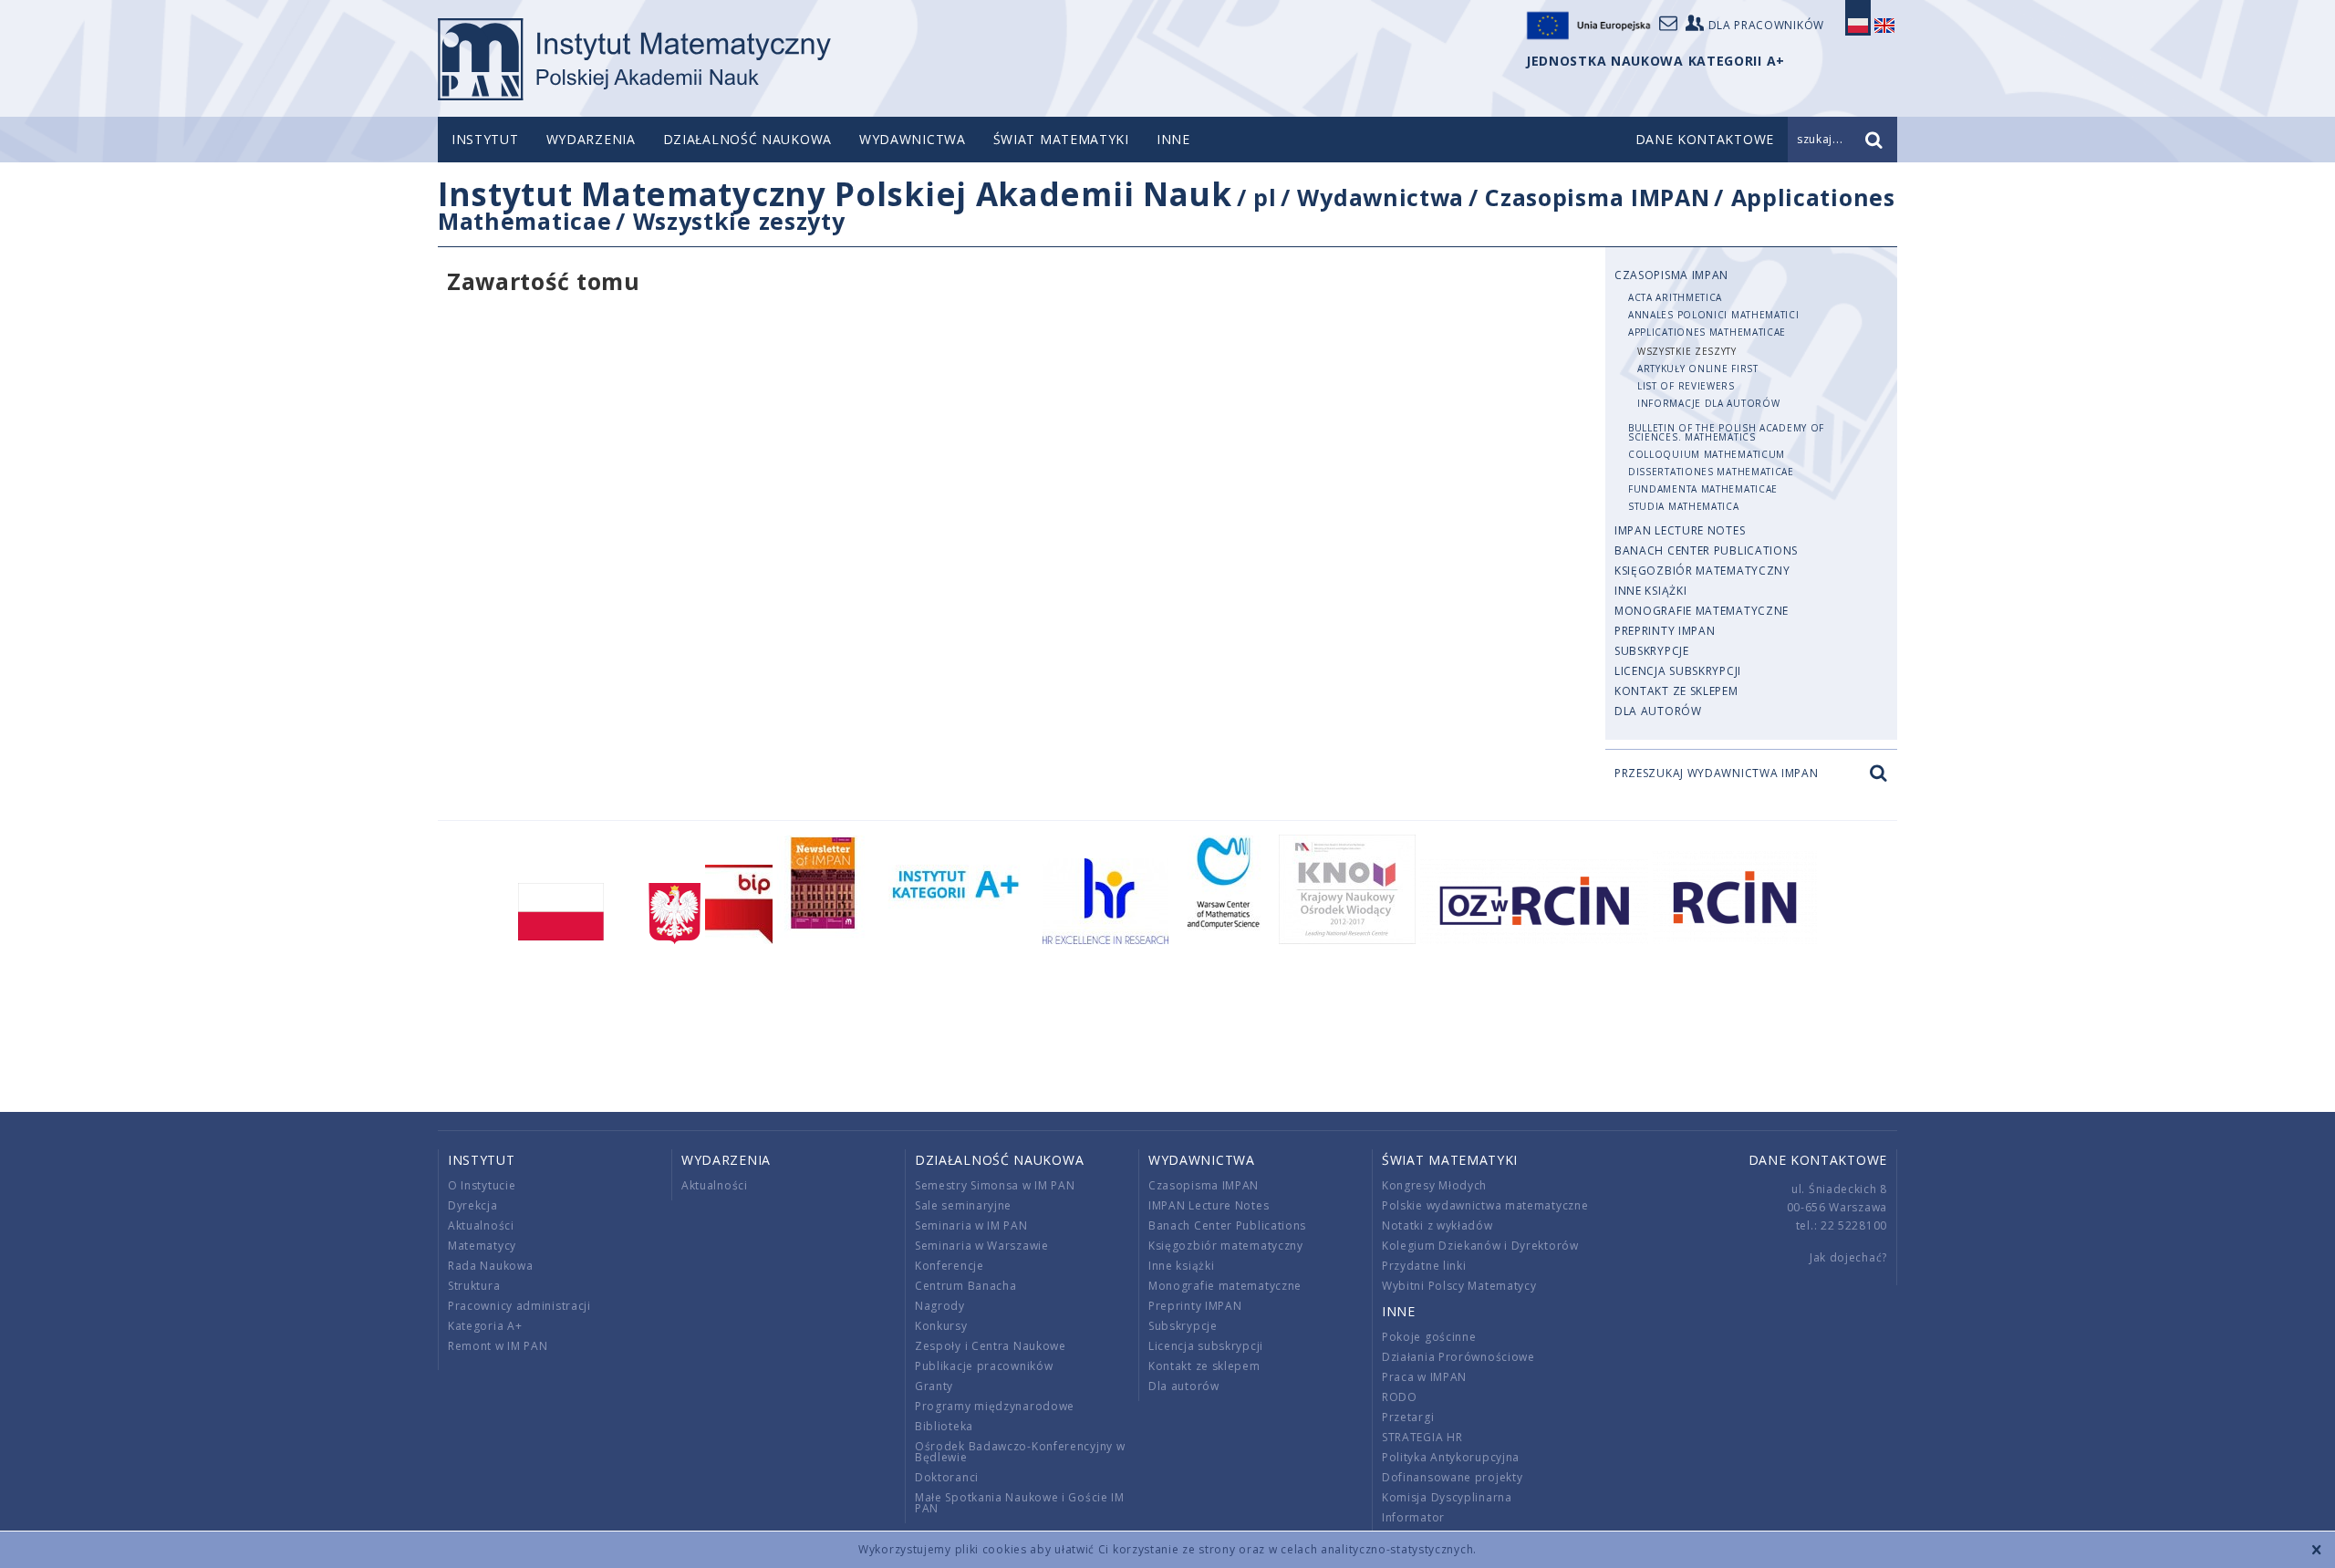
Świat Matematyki (1061, 139)
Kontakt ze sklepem (1676, 691)
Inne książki (1650, 591)
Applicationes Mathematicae (1707, 332)
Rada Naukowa (490, 1266)
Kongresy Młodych (1434, 1185)
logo (634, 59)
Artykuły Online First (1698, 369)
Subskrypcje (1652, 651)
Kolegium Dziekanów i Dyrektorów (1480, 1246)
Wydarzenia (591, 139)
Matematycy (482, 1246)
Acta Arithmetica (1675, 297)
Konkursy (941, 1326)
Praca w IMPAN (1424, 1377)
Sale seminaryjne (963, 1205)
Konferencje (950, 1266)
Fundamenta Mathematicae (1703, 489)
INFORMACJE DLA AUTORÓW (1708, 403)
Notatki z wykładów (1437, 1225)
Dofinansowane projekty (1452, 1477)
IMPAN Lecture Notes (1680, 530)
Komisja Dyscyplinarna (1447, 1497)
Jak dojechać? (1848, 1257)
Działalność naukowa (747, 139)
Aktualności (481, 1225)
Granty (934, 1386)
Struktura (474, 1286)
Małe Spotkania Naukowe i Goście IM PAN (1020, 1503)
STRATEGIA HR (1422, 1437)
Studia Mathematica (1684, 506)
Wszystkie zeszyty (739, 221)
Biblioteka (944, 1426)
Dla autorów (1658, 711)
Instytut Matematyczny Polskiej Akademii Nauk (835, 194)
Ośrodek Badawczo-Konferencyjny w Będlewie (1020, 1452)
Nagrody (940, 1306)
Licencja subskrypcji (1678, 671)
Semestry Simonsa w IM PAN (995, 1185)
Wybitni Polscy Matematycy (1459, 1286)
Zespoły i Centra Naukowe (991, 1346)
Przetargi (1408, 1417)
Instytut (485, 139)
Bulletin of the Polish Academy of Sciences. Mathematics (1726, 432)
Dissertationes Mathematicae (1711, 472)
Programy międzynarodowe (995, 1406)
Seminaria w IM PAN (971, 1225)
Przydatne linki (1424, 1266)
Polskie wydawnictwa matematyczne (1485, 1205)
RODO (1400, 1397)
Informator (1413, 1517)
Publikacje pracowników (984, 1366)
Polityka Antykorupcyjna (1451, 1457)
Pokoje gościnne (1429, 1337)
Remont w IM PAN (498, 1346)
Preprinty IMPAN (1665, 631)
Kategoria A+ (485, 1326)
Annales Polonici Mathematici (1714, 315)
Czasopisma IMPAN (1597, 197)
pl (1265, 197)
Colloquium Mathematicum (1707, 454)
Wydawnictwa (913, 139)
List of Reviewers (1686, 386)
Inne (1173, 139)
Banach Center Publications (1706, 550)
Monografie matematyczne (1702, 611)
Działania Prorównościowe (1458, 1357)
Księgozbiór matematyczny (1702, 571)
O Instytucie (482, 1185)
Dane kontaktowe (1818, 1160)
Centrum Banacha (966, 1286)
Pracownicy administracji (519, 1306)
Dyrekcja (473, 1205)
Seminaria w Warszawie (982, 1246)
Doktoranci (947, 1477)
